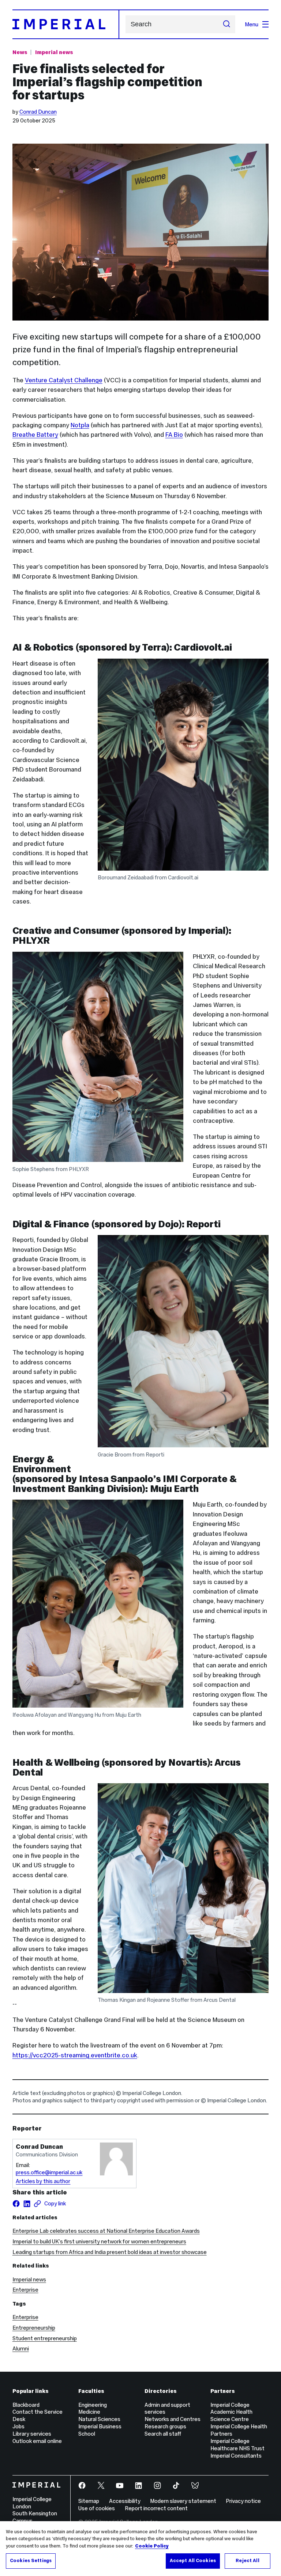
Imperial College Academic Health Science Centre (231, 2412)
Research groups (165, 2426)
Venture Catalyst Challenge (64, 380)
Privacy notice (243, 2501)
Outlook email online (37, 2441)
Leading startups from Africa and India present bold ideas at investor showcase (110, 2252)
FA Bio (174, 435)
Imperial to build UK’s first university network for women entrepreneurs (99, 2241)
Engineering (93, 2405)
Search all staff (163, 2434)
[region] (140, 2549)
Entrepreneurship (34, 2328)
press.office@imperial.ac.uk (49, 2172)
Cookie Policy (152, 2546)
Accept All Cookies (193, 2561)
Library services (32, 2434)
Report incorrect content (156, 2508)
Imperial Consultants (236, 2456)
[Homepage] (66, 24)
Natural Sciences (99, 2419)
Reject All (247, 2561)
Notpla (80, 425)
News (20, 52)
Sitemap (89, 2501)
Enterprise (25, 2290)
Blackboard (26, 2405)
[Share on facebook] (16, 2204)
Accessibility (125, 2501)
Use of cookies (97, 2508)
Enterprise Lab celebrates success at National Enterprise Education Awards (106, 2231)
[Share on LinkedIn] (27, 2204)
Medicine (89, 2412)
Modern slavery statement (183, 2501)
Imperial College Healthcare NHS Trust (237, 2445)
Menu (252, 24)
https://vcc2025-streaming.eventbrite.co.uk (75, 2055)
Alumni (21, 2348)
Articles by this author (43, 2181)
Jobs (18, 2426)
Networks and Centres (173, 2419)
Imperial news (54, 52)
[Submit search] (227, 24)
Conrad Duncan (38, 112)
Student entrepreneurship (45, 2338)
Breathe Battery (35, 435)
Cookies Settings (31, 2561)
